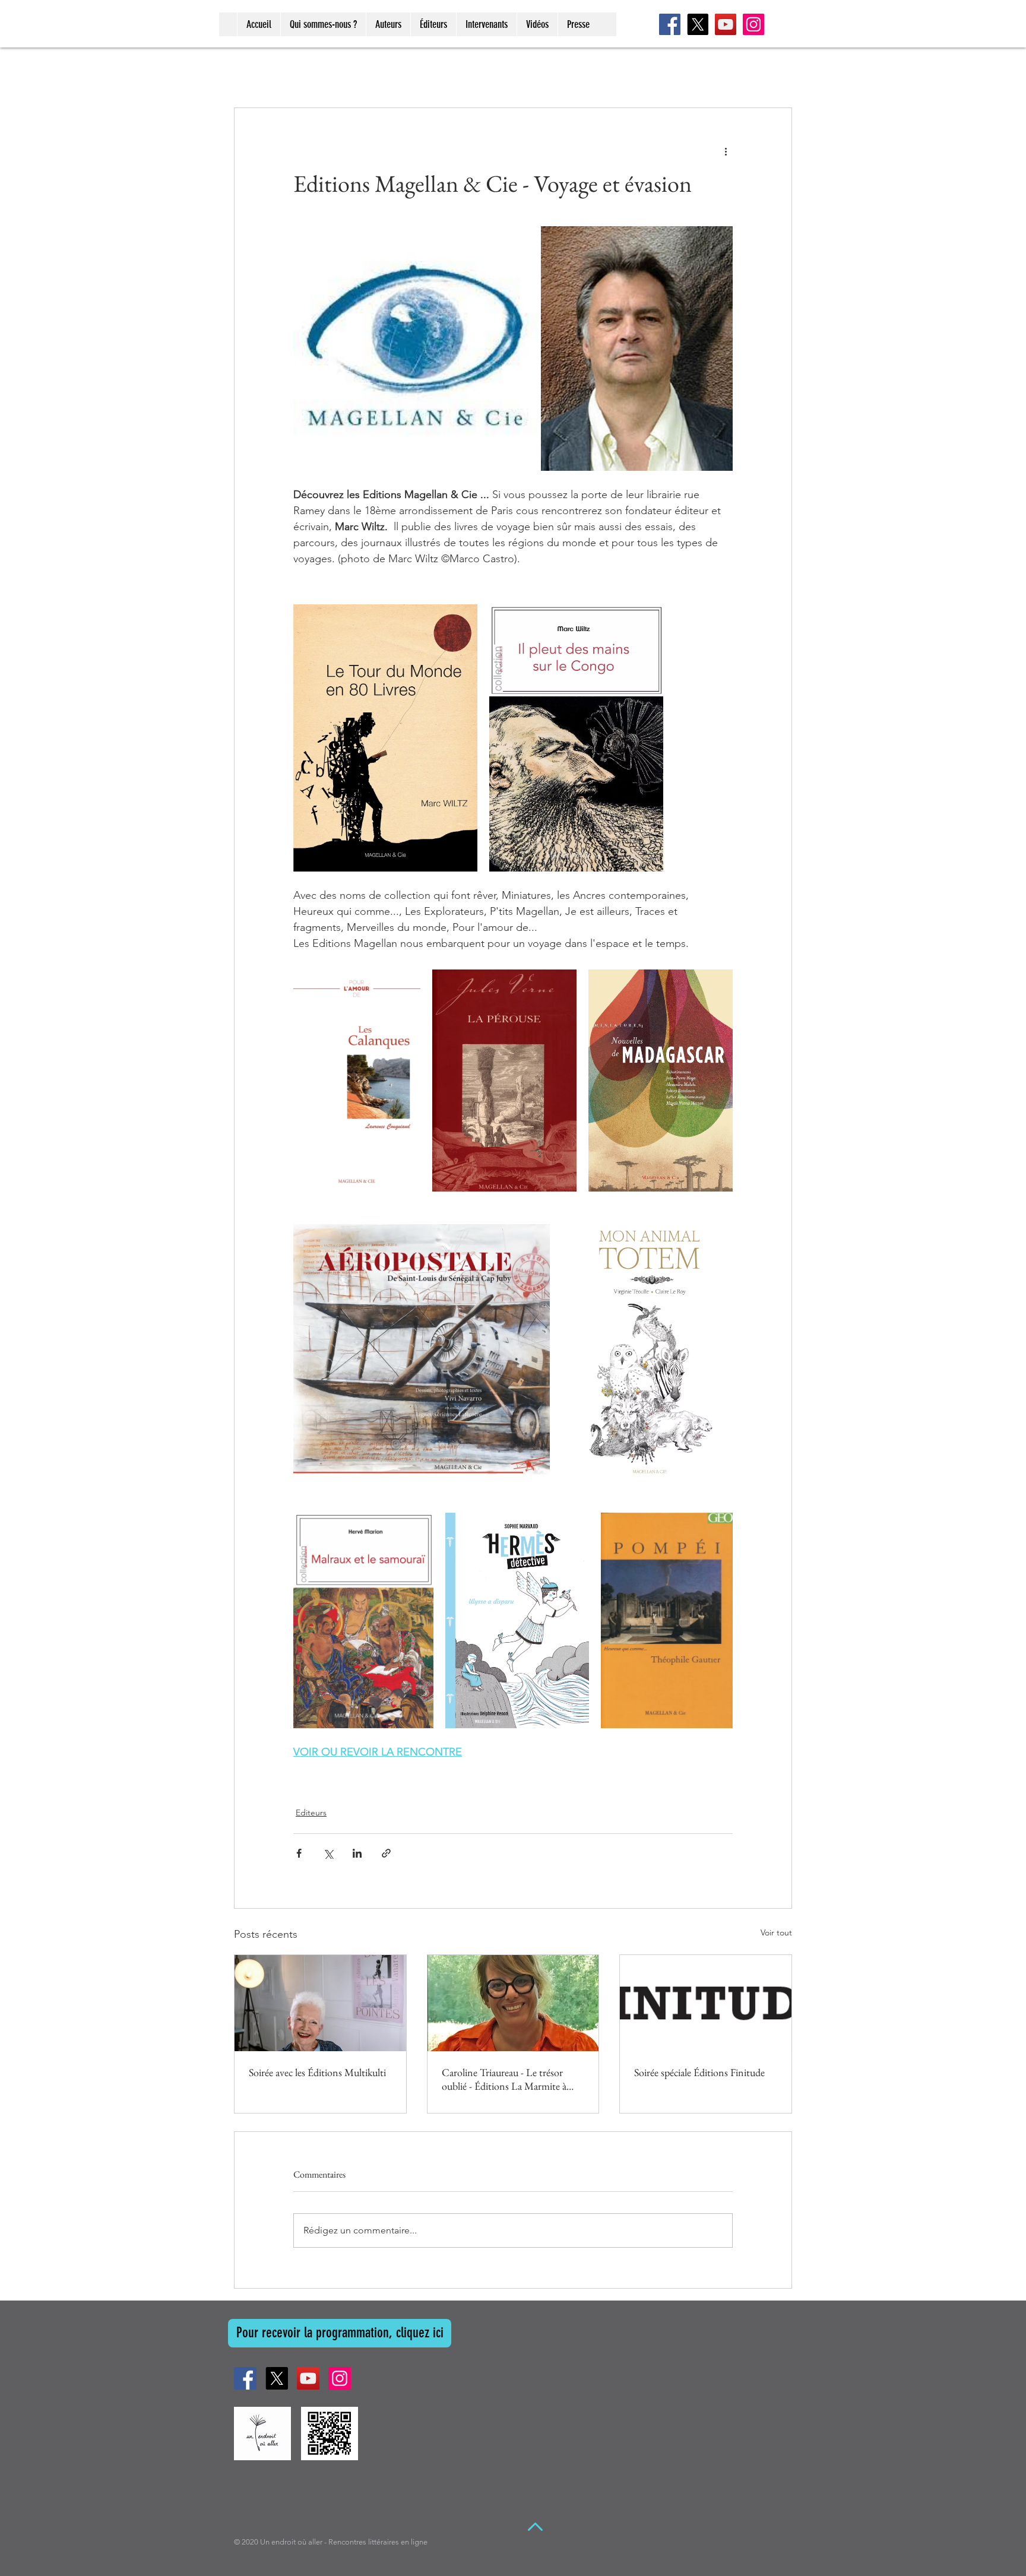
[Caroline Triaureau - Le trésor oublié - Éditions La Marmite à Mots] (513, 2003)
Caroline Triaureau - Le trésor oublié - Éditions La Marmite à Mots (504, 2079)
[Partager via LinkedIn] (357, 1853)
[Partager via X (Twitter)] (328, 1853)
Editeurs (311, 1813)
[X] (698, 24)
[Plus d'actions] (726, 151)
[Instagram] (753, 24)
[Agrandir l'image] (416, 348)
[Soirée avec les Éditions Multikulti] (320, 2003)
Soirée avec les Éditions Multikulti (317, 2072)
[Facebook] (670, 24)
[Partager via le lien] (386, 1853)
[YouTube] (726, 24)
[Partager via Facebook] (299, 1853)
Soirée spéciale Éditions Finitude (699, 2072)
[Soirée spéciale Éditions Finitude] (706, 2003)
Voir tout (776, 1932)
